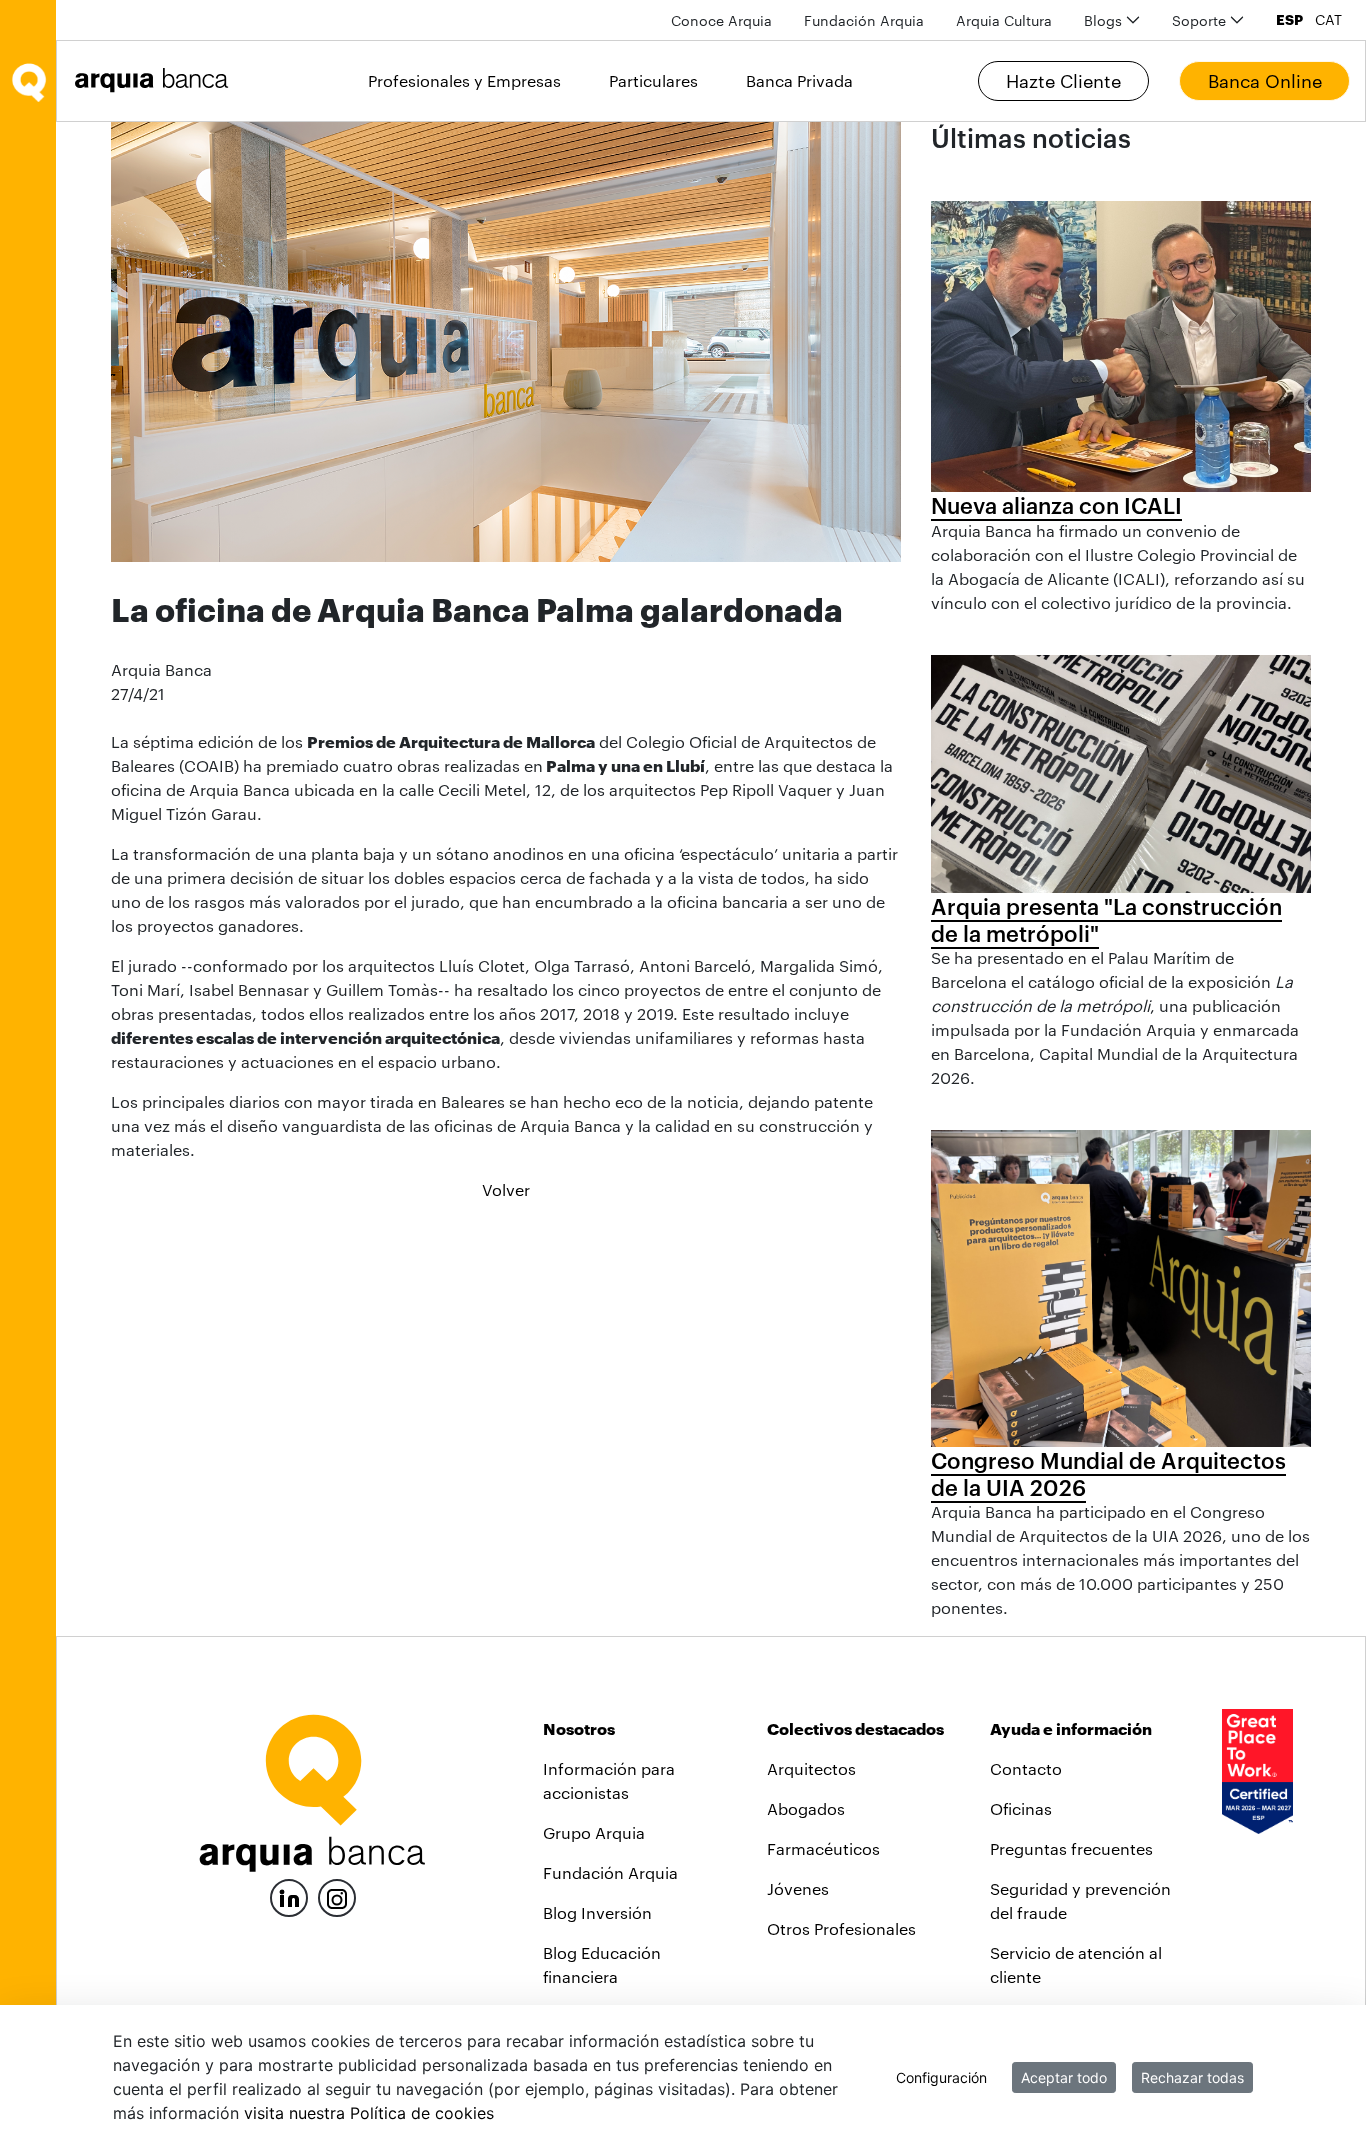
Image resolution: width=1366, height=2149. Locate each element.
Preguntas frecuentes (1071, 1848)
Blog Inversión (597, 1912)
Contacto (1026, 1768)
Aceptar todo (1064, 2077)
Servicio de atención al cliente (1076, 1964)
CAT (1328, 20)
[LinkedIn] (289, 1895)
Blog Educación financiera (602, 1964)
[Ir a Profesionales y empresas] (157, 80)
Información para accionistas (609, 1780)
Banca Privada (799, 80)
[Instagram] (337, 1896)
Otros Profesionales (841, 1928)
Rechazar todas (1192, 2077)
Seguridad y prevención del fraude (1080, 1900)
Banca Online (1265, 81)
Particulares (653, 80)
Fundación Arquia (610, 1872)
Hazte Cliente (1063, 81)
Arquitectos (811, 1768)
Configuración (941, 2077)
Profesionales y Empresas (464, 80)
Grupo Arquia (594, 1832)
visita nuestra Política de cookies (369, 2113)
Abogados (806, 1808)
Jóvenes (798, 1888)
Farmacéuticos (823, 1848)
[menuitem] (721, 20)
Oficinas (1021, 1808)
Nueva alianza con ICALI (1056, 505)
